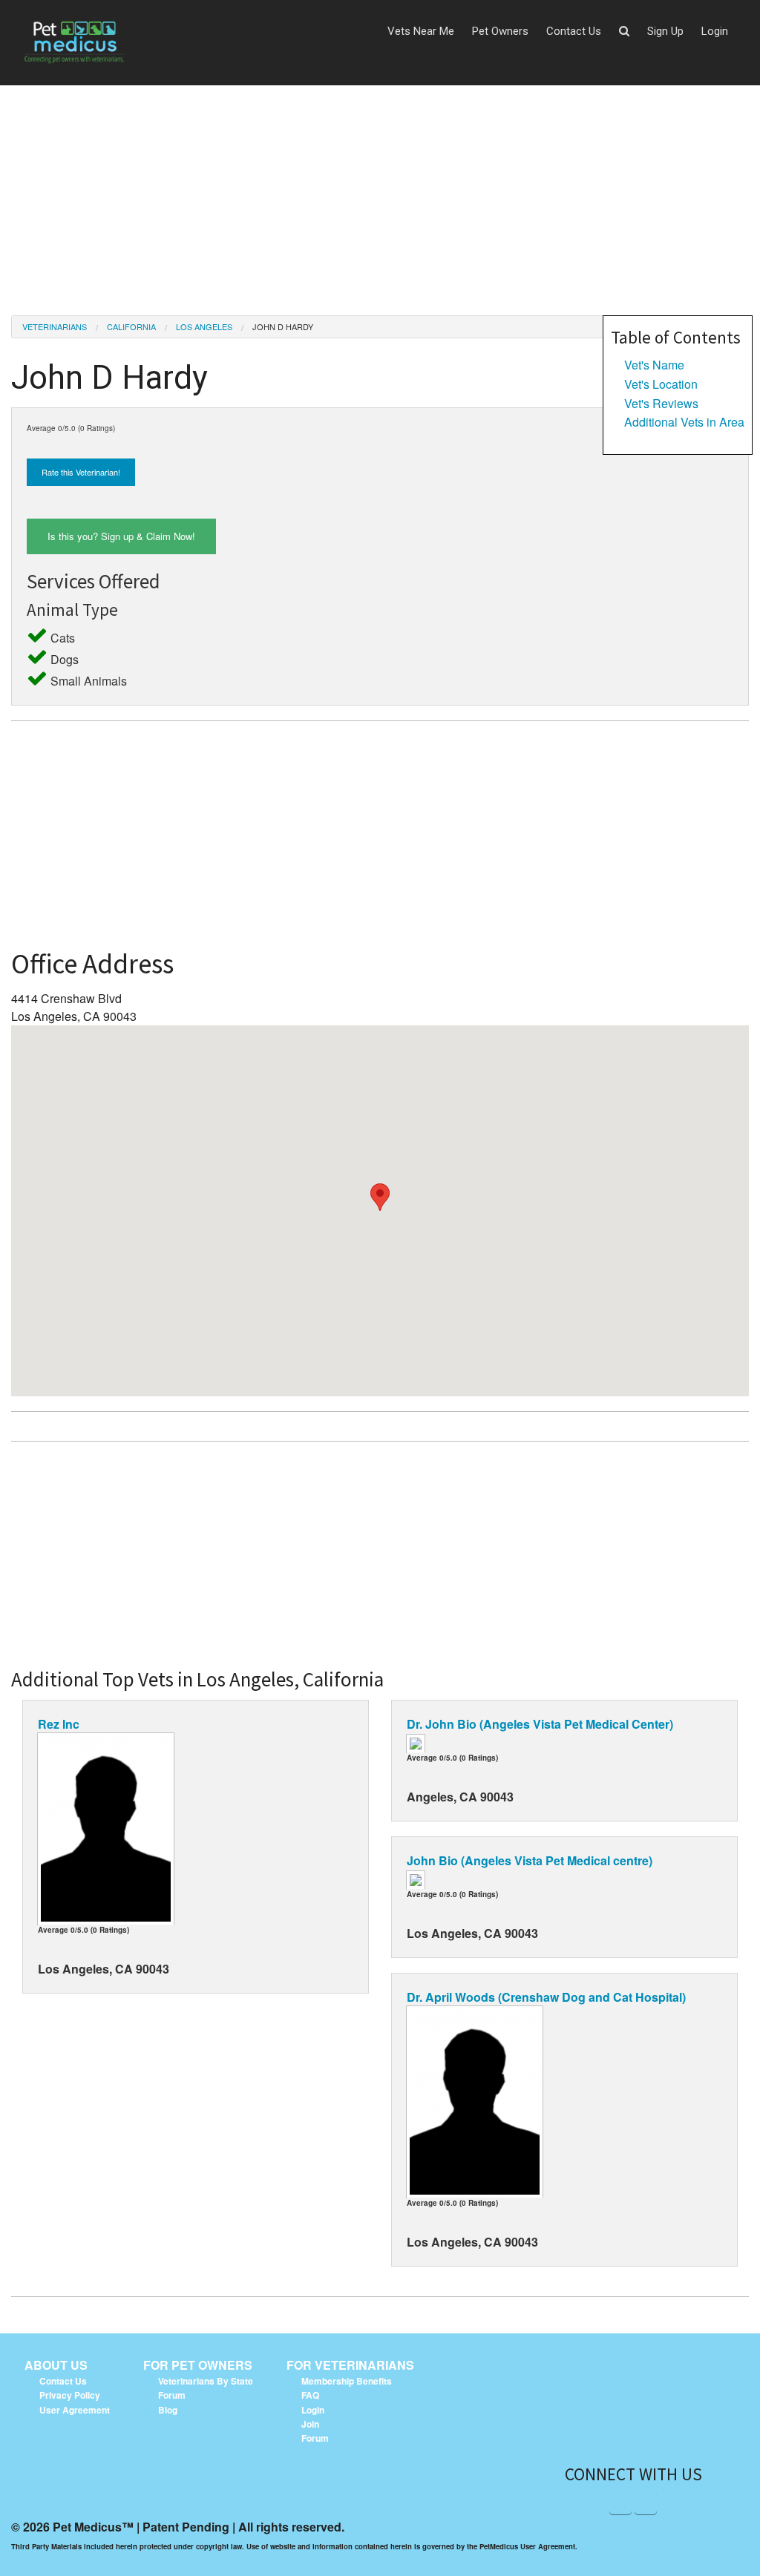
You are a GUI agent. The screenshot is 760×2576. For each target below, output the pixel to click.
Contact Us (574, 31)
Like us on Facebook (620, 2503)
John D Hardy (283, 326)
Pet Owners (500, 31)
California (131, 326)
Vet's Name (654, 365)
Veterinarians (55, 326)
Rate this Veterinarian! (81, 472)
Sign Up (665, 31)
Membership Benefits (347, 2381)
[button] (624, 32)
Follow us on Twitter (646, 2503)
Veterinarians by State (206, 2381)
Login (715, 31)
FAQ (310, 2395)
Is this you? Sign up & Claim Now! (121, 536)
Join (310, 2424)
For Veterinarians (350, 2365)
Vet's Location (661, 384)
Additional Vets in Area (684, 422)
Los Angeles (204, 326)
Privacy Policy (70, 2395)
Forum (172, 2395)
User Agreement (75, 2410)
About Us (56, 2365)
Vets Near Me (421, 31)
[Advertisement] (380, 189)
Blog (168, 2410)
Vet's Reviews (661, 403)
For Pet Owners (198, 2365)
